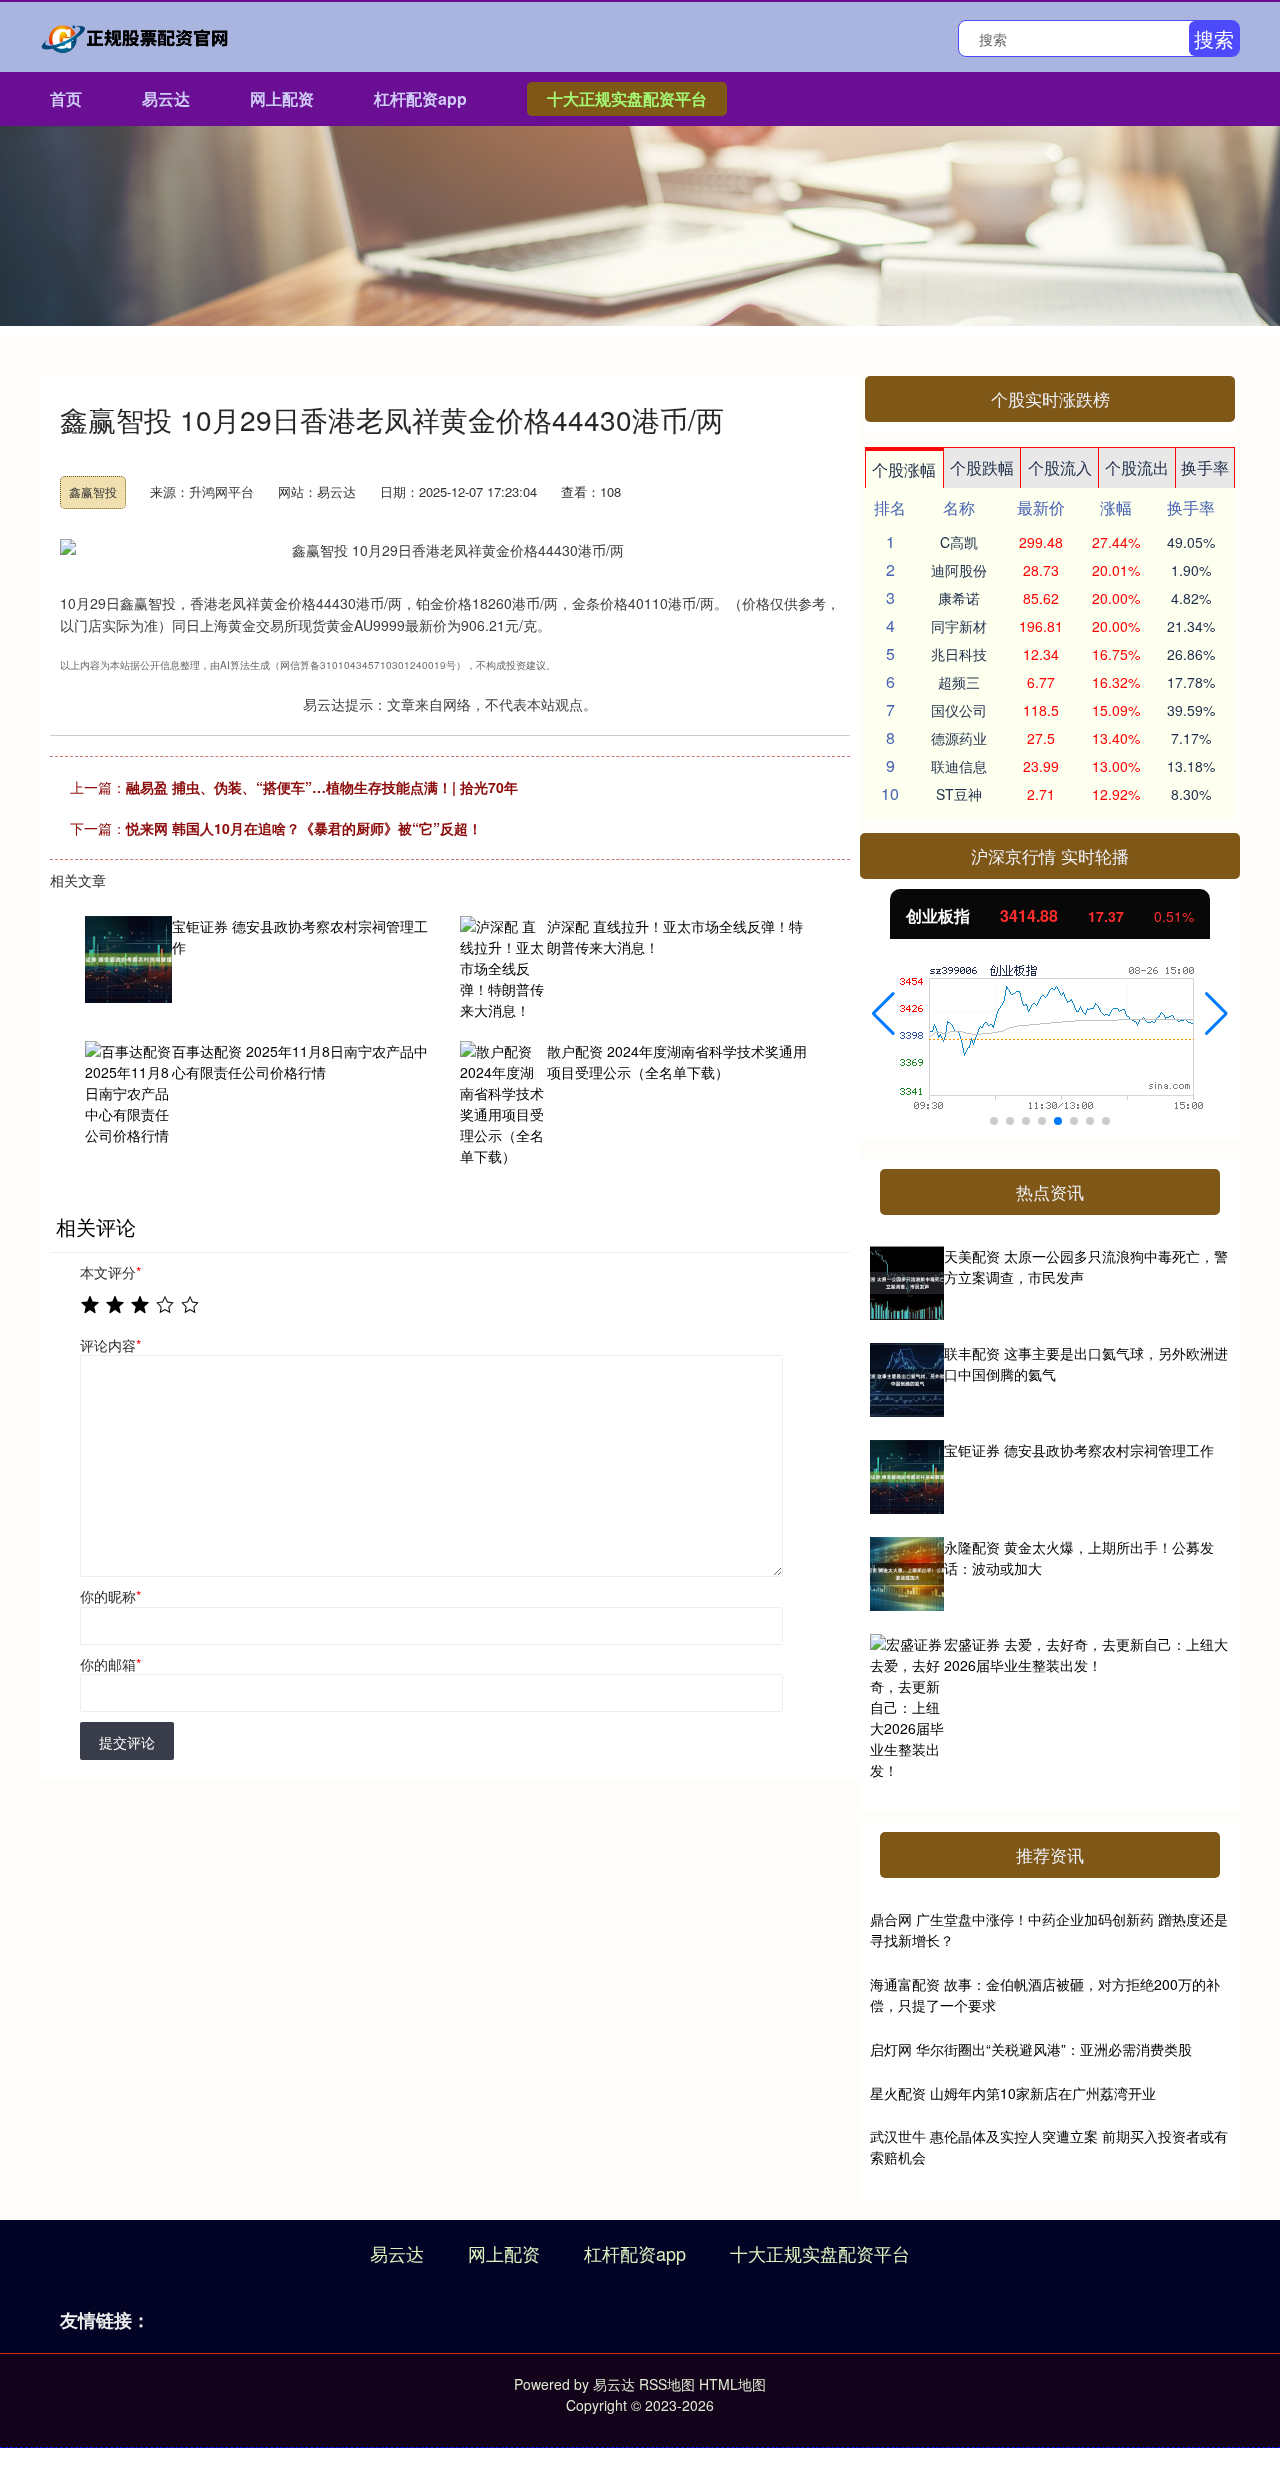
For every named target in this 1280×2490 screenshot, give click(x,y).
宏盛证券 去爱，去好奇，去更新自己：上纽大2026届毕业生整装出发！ (1086, 1654)
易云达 (166, 98)
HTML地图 (732, 2384)
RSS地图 (667, 2384)
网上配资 (282, 98)
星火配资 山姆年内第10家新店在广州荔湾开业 (1013, 2093)
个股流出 (1137, 467)
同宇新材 (959, 626)
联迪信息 (959, 766)
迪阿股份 (959, 570)
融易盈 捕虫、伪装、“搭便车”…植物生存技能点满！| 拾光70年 (322, 787)
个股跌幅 (982, 467)
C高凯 (959, 542)
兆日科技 (959, 654)
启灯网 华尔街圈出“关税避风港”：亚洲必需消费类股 (1031, 2049)
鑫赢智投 (93, 491)
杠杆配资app (420, 98)
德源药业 (959, 738)
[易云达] (138, 35)
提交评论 (127, 1742)
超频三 (959, 682)
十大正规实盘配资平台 (627, 98)
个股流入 (1060, 467)
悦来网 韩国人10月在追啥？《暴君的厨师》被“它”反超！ (304, 828)
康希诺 (959, 598)
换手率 (1205, 467)
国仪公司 (959, 710)
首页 (66, 98)
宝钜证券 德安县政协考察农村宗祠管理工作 (1079, 1450)
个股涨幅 (904, 469)
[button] (883, 1014)
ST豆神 (959, 794)
